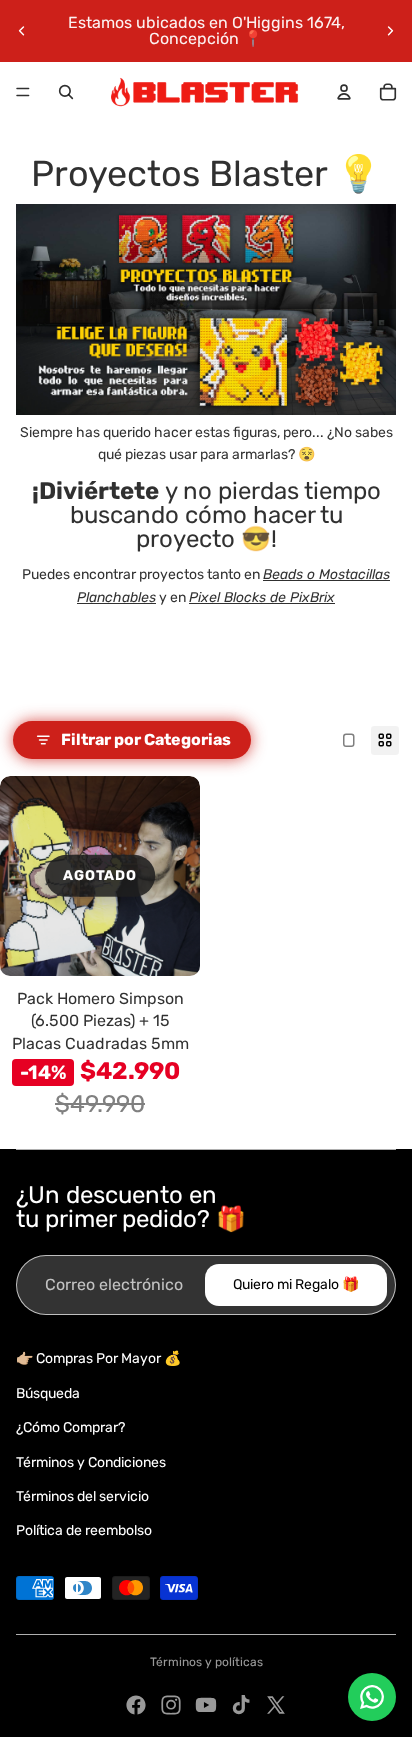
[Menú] (23, 92)
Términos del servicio (82, 1496)
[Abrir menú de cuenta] (344, 92)
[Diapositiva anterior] (22, 31)
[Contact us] (372, 1697)
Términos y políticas (206, 1662)
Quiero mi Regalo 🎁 (296, 1284)
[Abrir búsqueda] (66, 92)
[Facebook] (136, 1705)
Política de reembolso (84, 1530)
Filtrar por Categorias (146, 739)
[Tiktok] (241, 1705)
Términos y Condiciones (91, 1462)
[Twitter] (276, 1705)
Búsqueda (48, 1393)
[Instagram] (171, 1705)
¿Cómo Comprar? (70, 1427)
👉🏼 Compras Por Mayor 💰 (98, 1358)
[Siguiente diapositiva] (390, 31)
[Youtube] (206, 1705)
